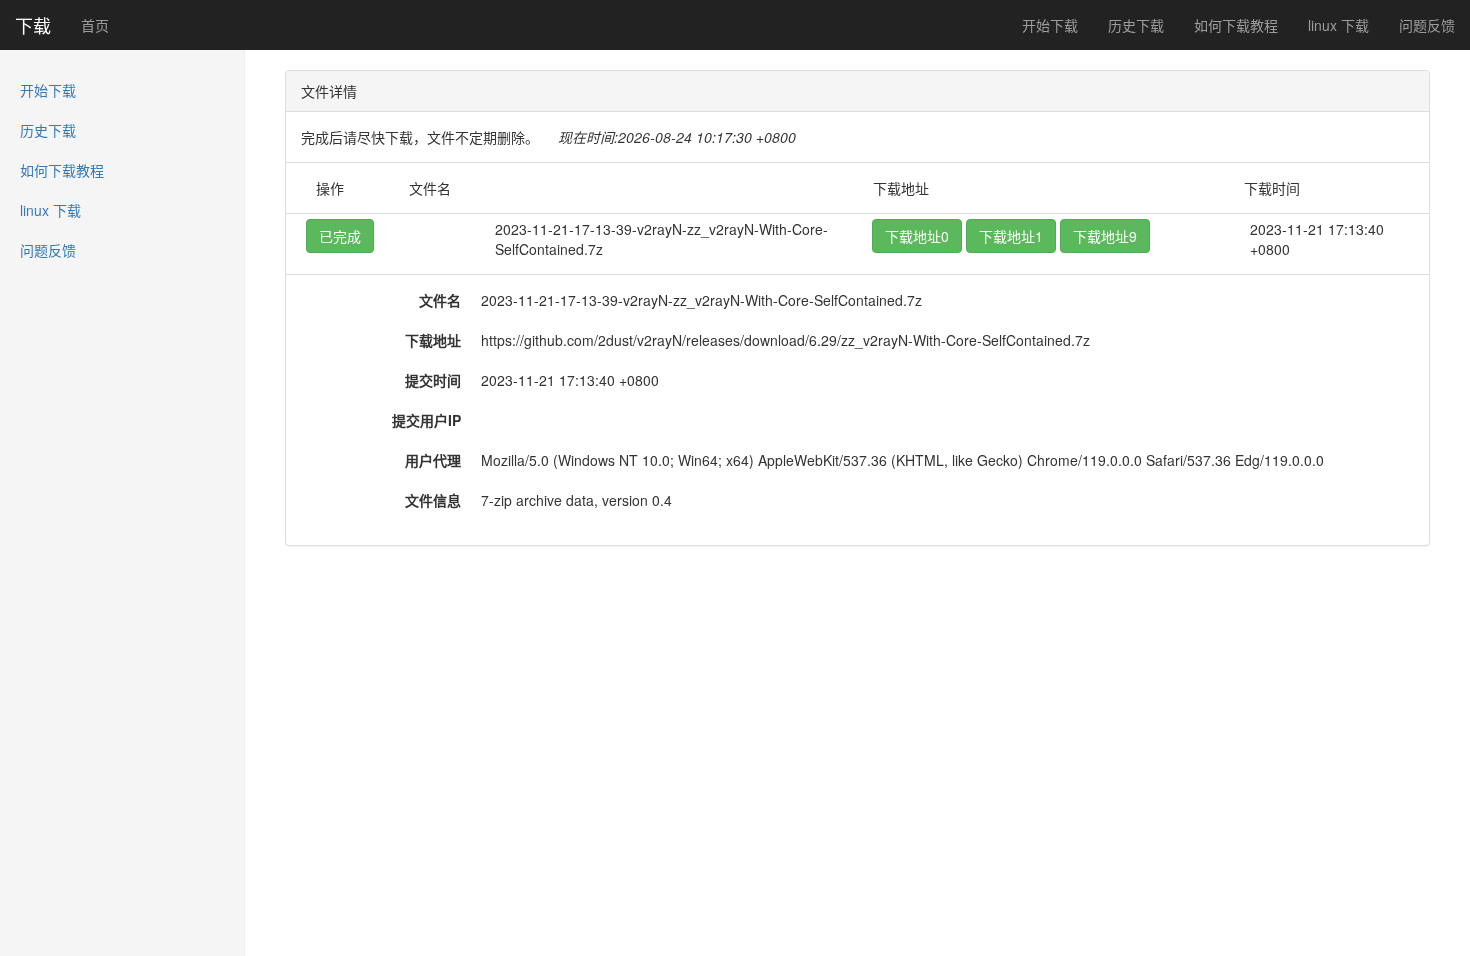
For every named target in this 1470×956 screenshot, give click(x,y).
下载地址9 (1105, 236)
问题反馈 (1427, 25)
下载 (33, 25)
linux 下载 (1338, 25)
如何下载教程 (1236, 25)
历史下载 (1136, 25)
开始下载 (1050, 25)
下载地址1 (1011, 236)
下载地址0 (917, 236)
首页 (95, 25)
